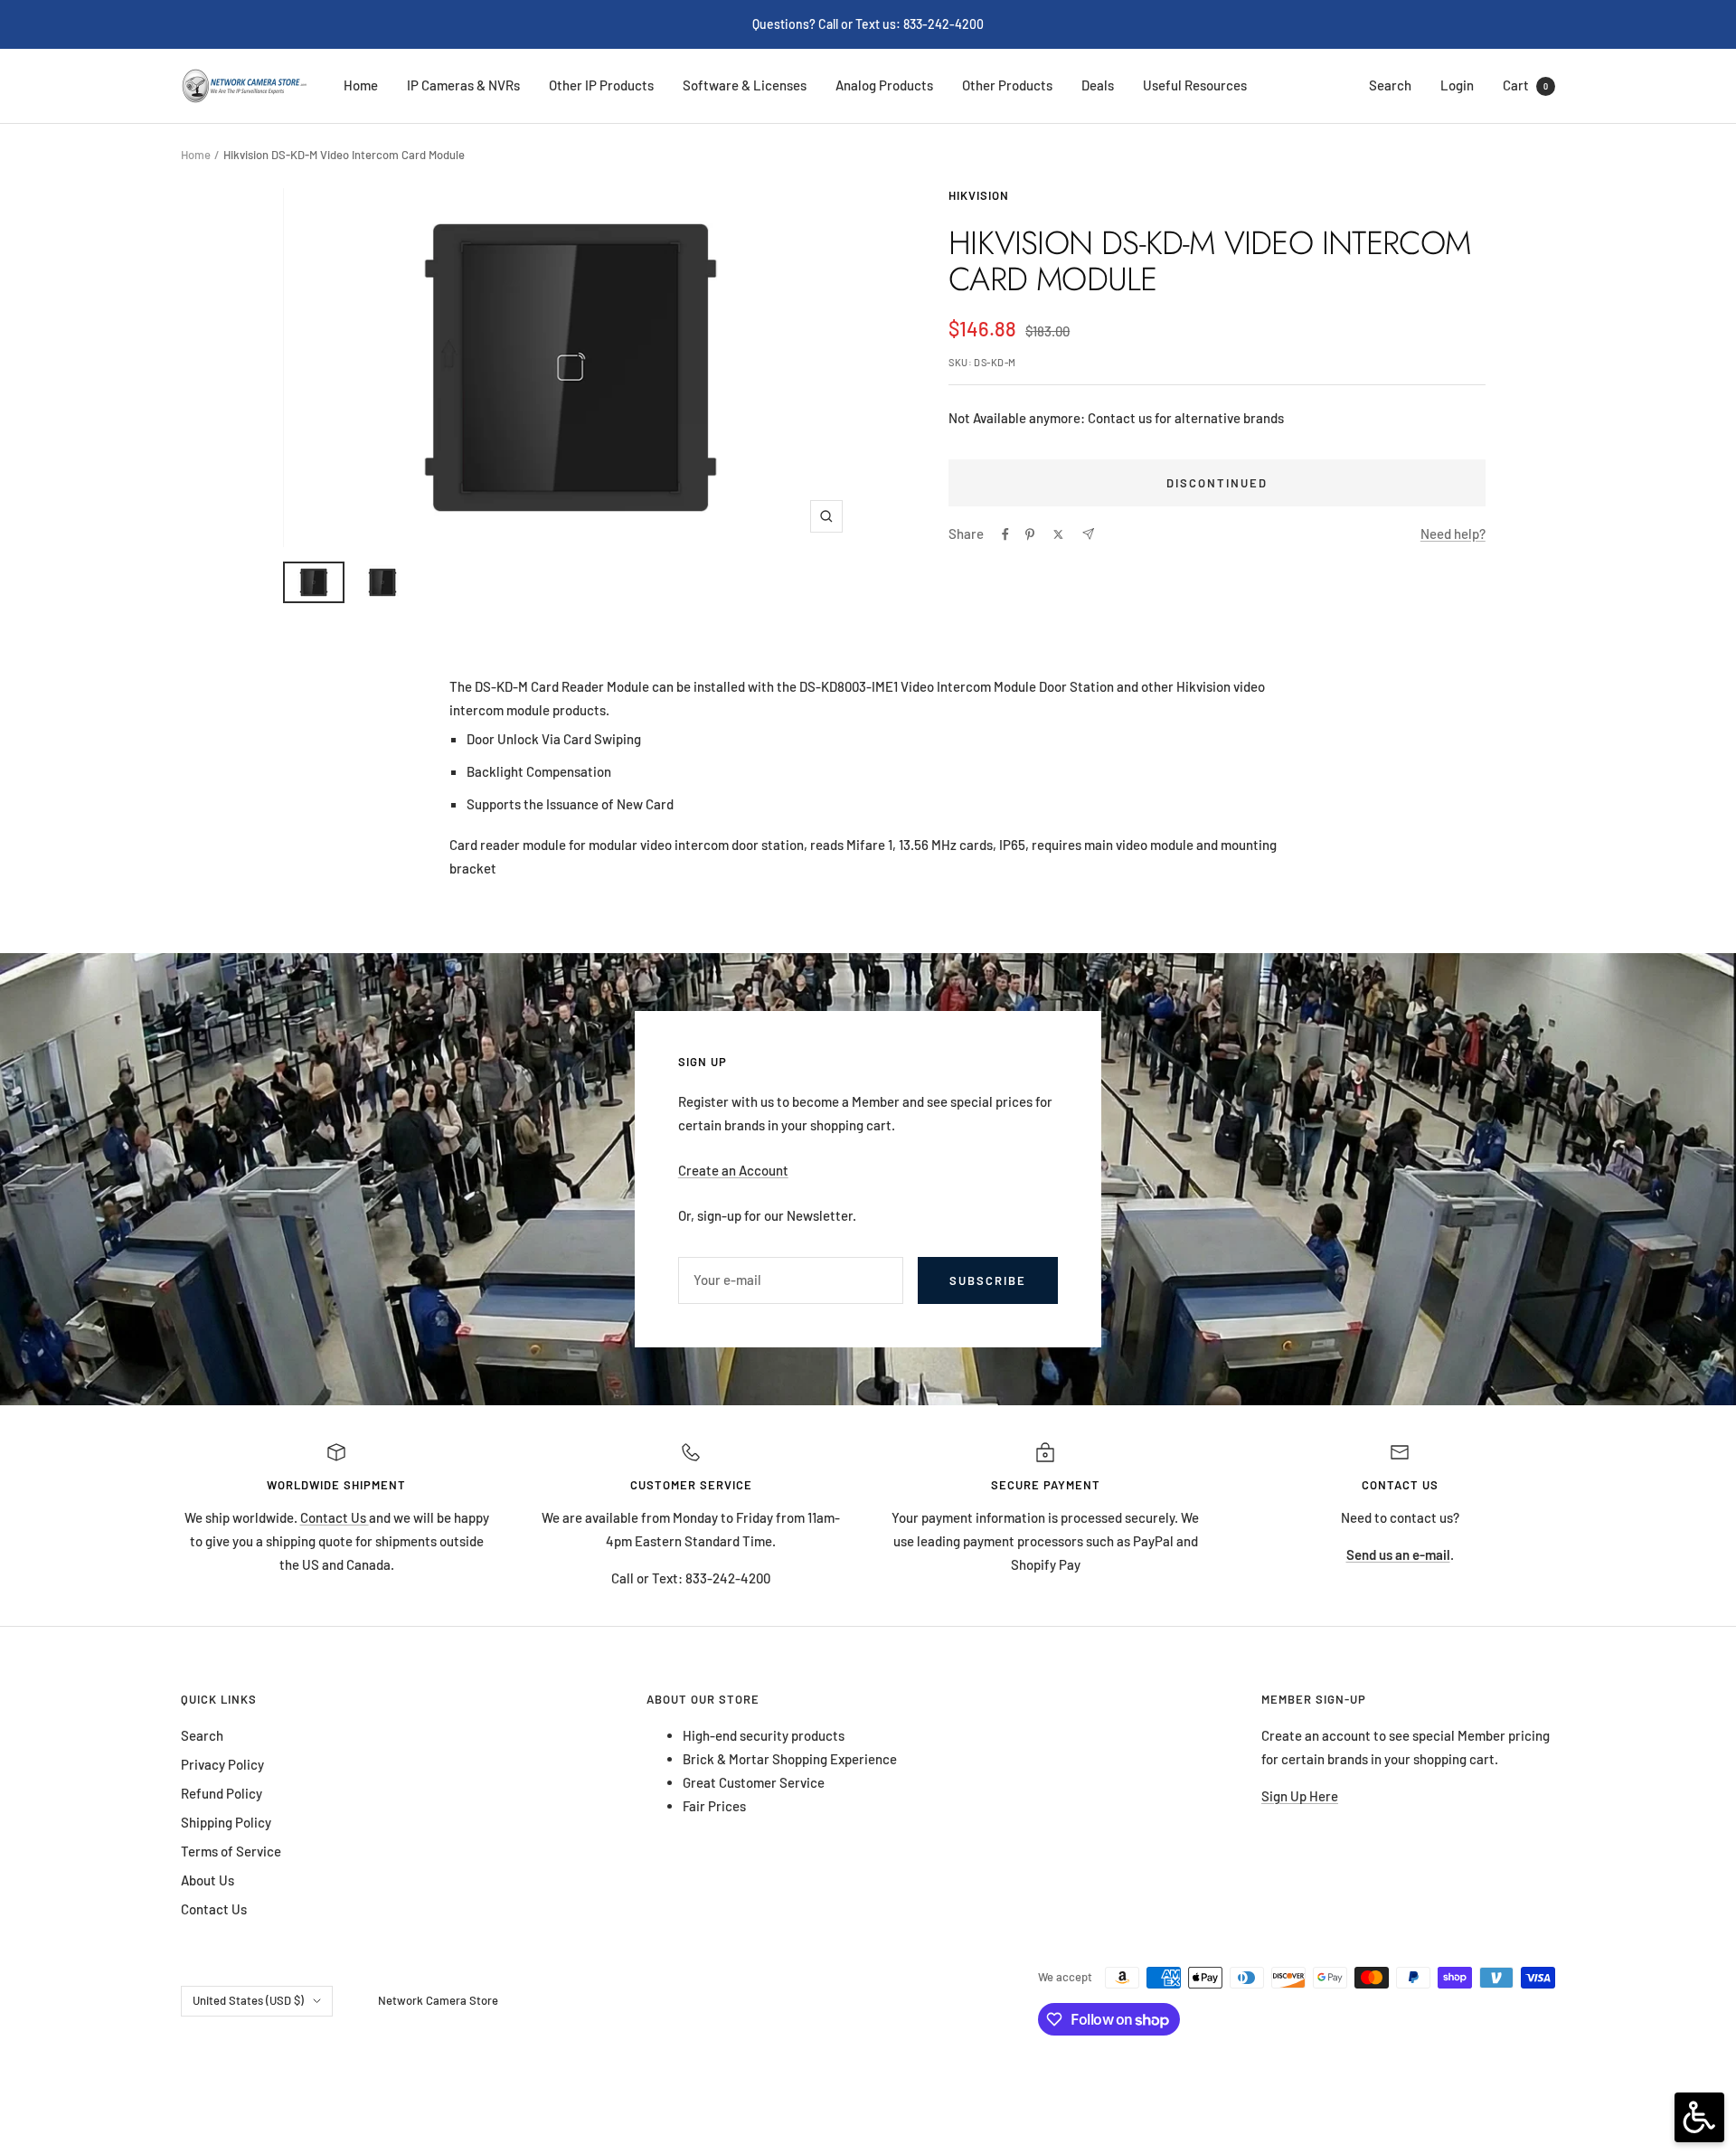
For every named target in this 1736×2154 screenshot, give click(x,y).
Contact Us (335, 1517)
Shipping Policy (226, 1822)
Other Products (1007, 85)
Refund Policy (222, 1793)
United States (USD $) (248, 2000)
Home (361, 85)
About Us (208, 1880)
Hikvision (979, 195)
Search (1390, 85)
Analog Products (884, 85)
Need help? (1453, 534)
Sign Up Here (1300, 1796)
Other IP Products (601, 85)
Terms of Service (231, 1851)
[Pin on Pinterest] (1030, 534)
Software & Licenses (745, 85)
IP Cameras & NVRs (463, 85)
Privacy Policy (222, 1764)
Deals (1098, 85)
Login (1457, 85)
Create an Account (733, 1170)
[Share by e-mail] (1088, 534)
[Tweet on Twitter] (1058, 534)
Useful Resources (1195, 85)
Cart (1525, 85)
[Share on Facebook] (1005, 534)
